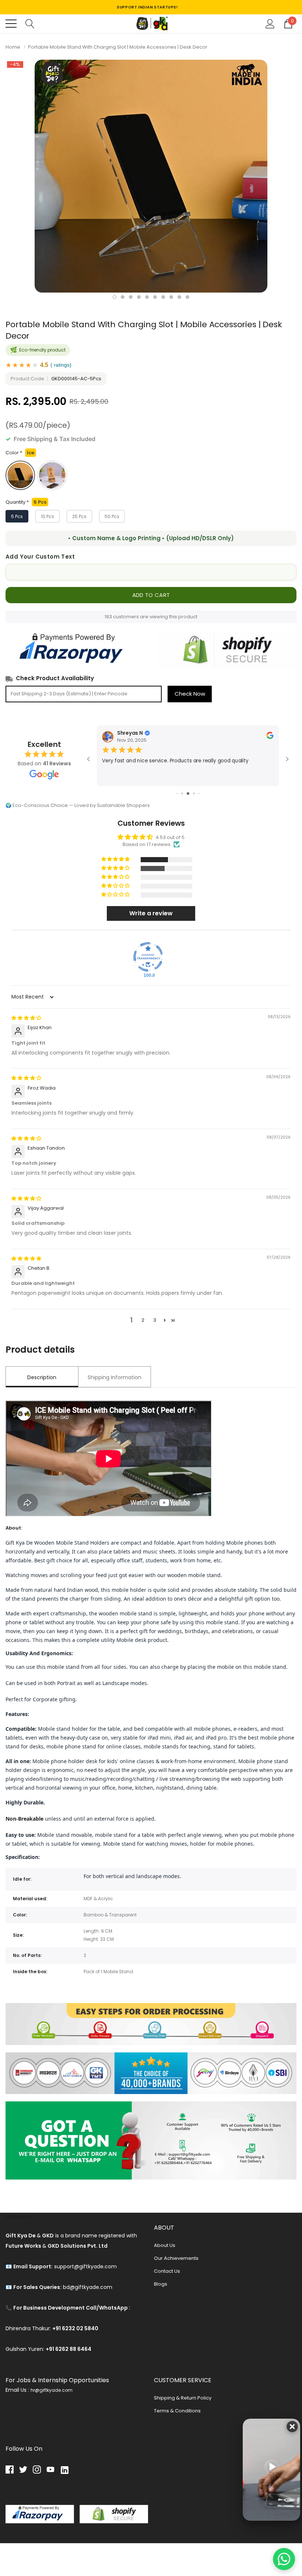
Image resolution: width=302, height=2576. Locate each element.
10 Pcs (48, 516)
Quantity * (26, 502)
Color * (20, 453)
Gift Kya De (18, 2217)
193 (108, 617)
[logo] (151, 24)
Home (13, 47)
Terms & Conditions (177, 2411)
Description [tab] (42, 1377)
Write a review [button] (151, 913)
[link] (12, 2470)
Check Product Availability (55, 678)
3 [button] (155, 1320)
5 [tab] (147, 297)
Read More (115, 778)
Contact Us (167, 2271)
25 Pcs (79, 516)
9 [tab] (179, 297)
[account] (270, 23)
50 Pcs (112, 516)
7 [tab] (163, 297)
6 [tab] (155, 297)
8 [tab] (171, 297)
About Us (165, 2245)
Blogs (161, 2284)
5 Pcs (17, 516)
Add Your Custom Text (40, 557)
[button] (116, 859)
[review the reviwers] (270, 737)
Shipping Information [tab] (115, 1377)
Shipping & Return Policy (183, 2398)
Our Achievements (176, 2258)
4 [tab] (139, 297)
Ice (20, 475)
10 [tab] (187, 297)
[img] (26, 1018)
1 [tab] (115, 297)
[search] (30, 23)
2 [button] (143, 1320)
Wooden (52, 475)
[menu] (11, 24)
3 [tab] (131, 297)
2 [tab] (123, 297)
